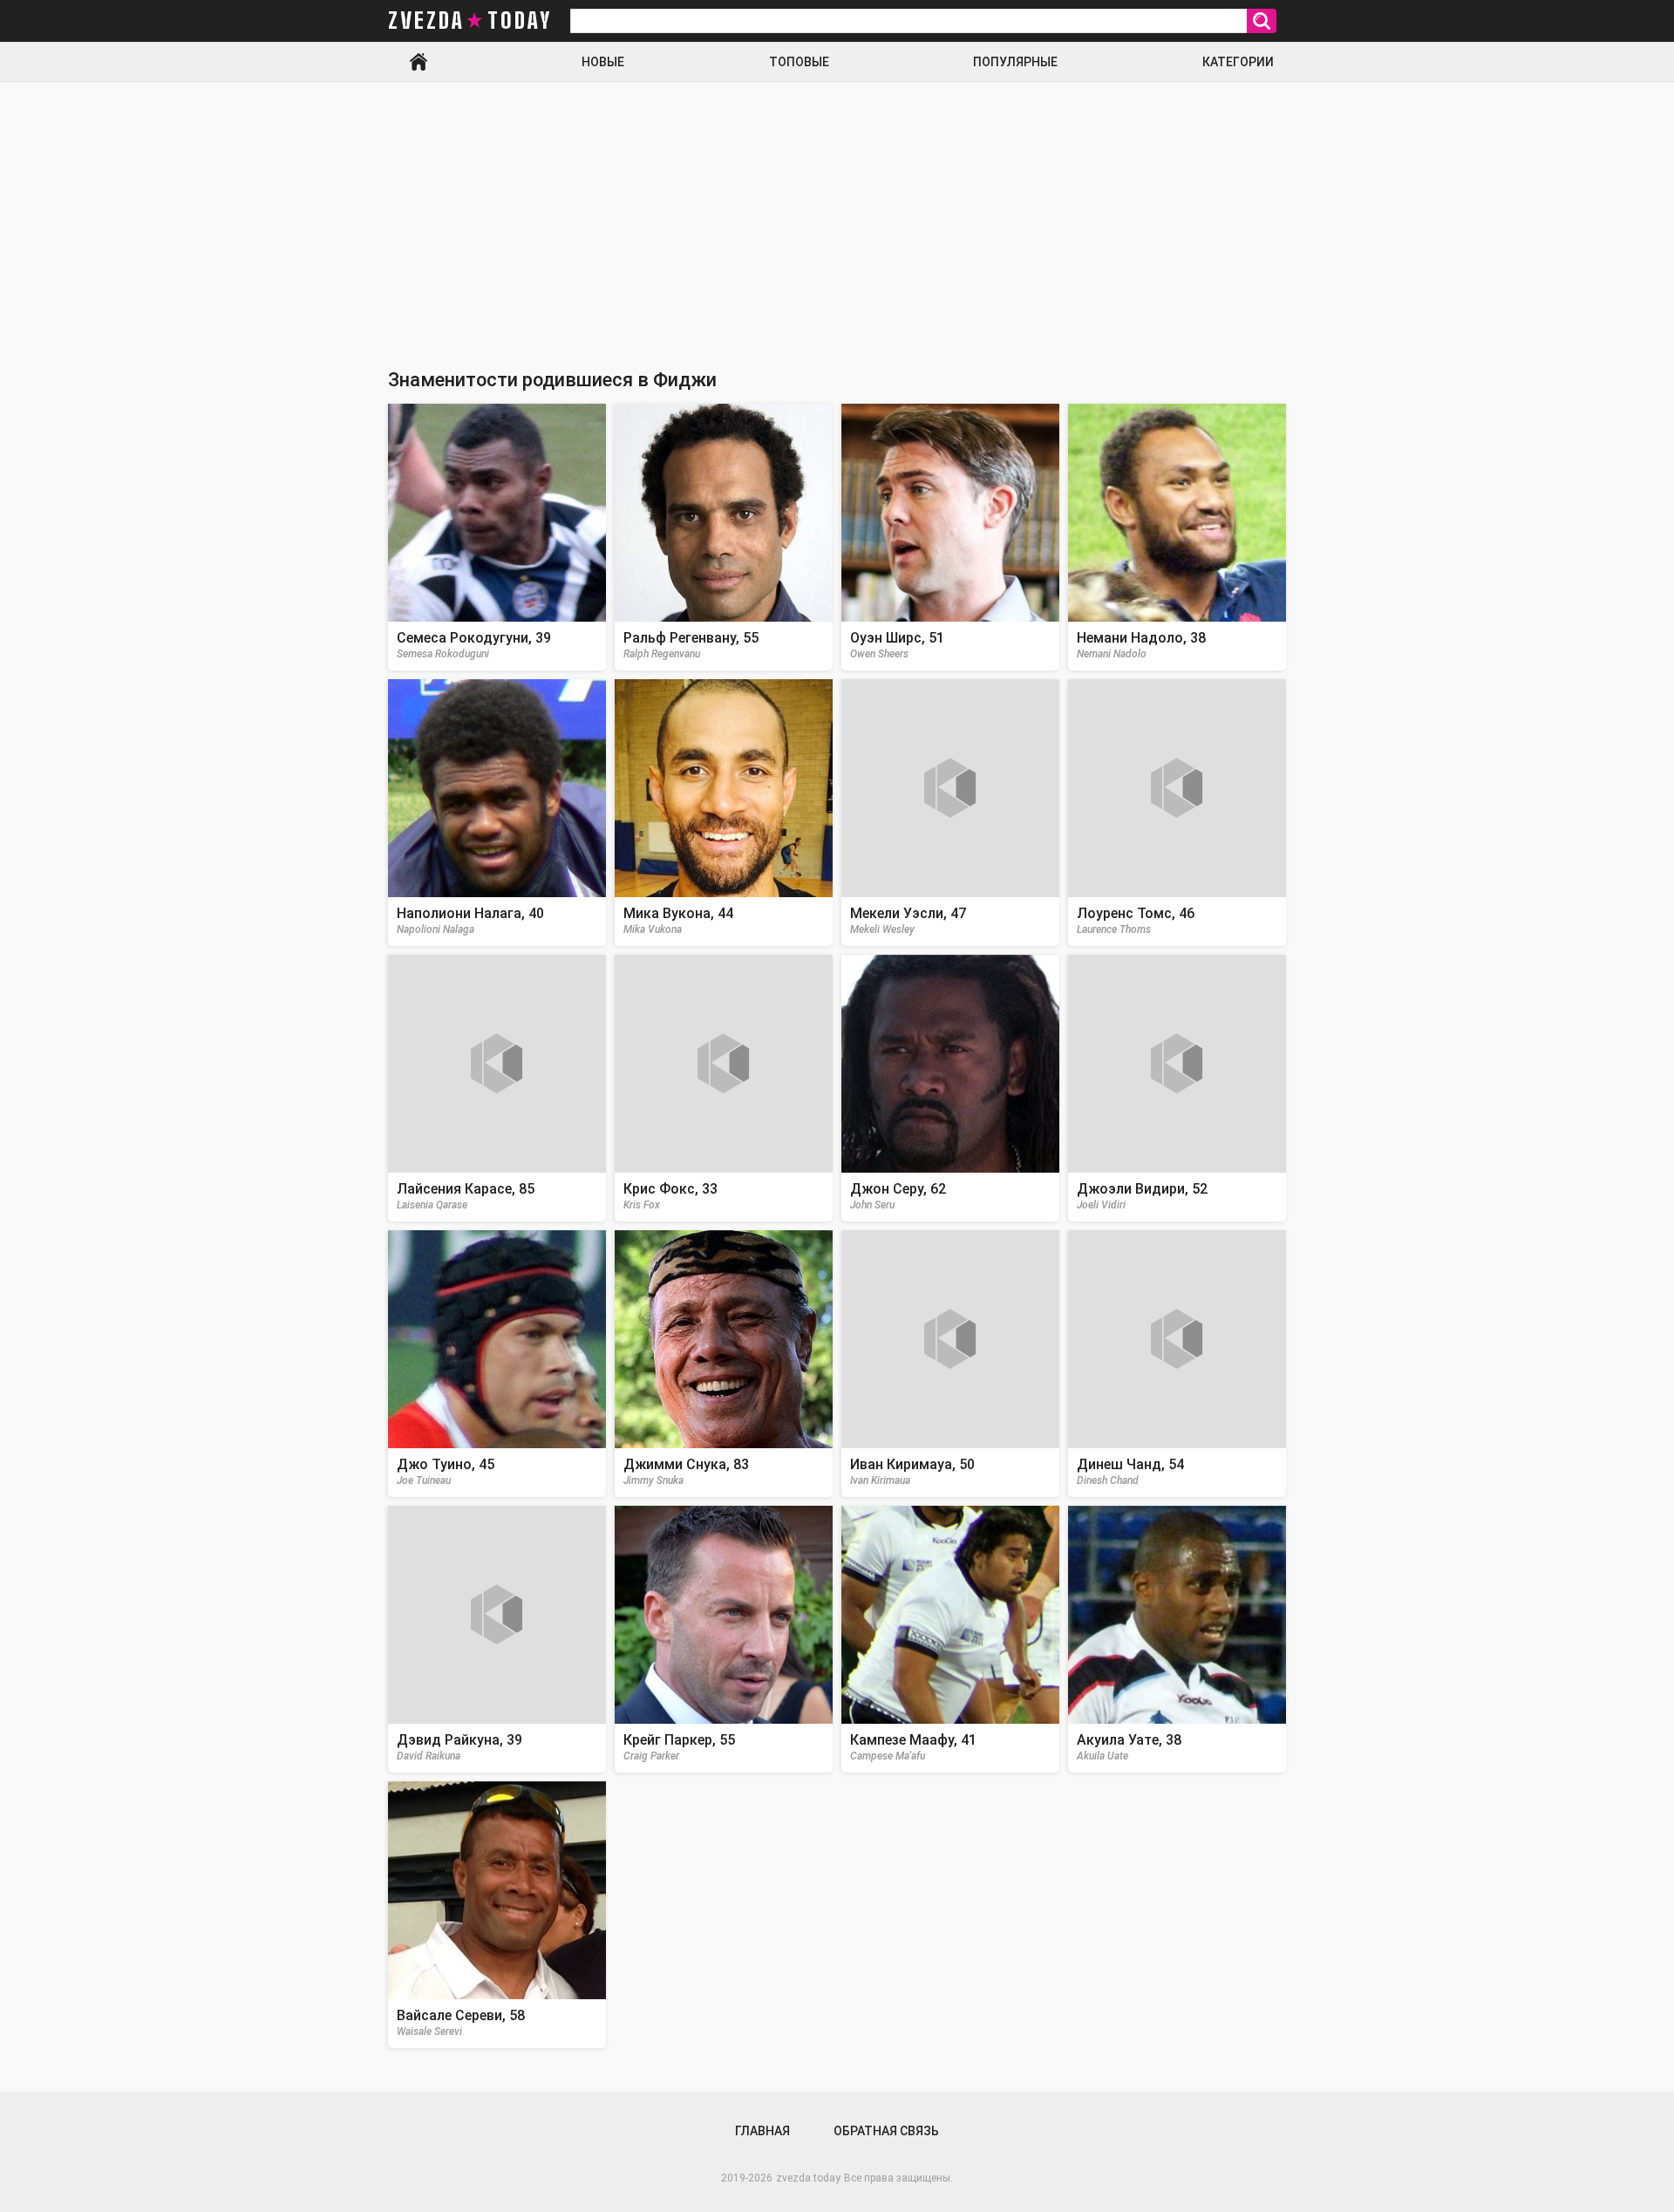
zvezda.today (808, 2178)
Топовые (799, 62)
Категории (1238, 62)
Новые (603, 62)
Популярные (1015, 62)
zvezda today (470, 21)
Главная (418, 62)
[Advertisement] (837, 213)
